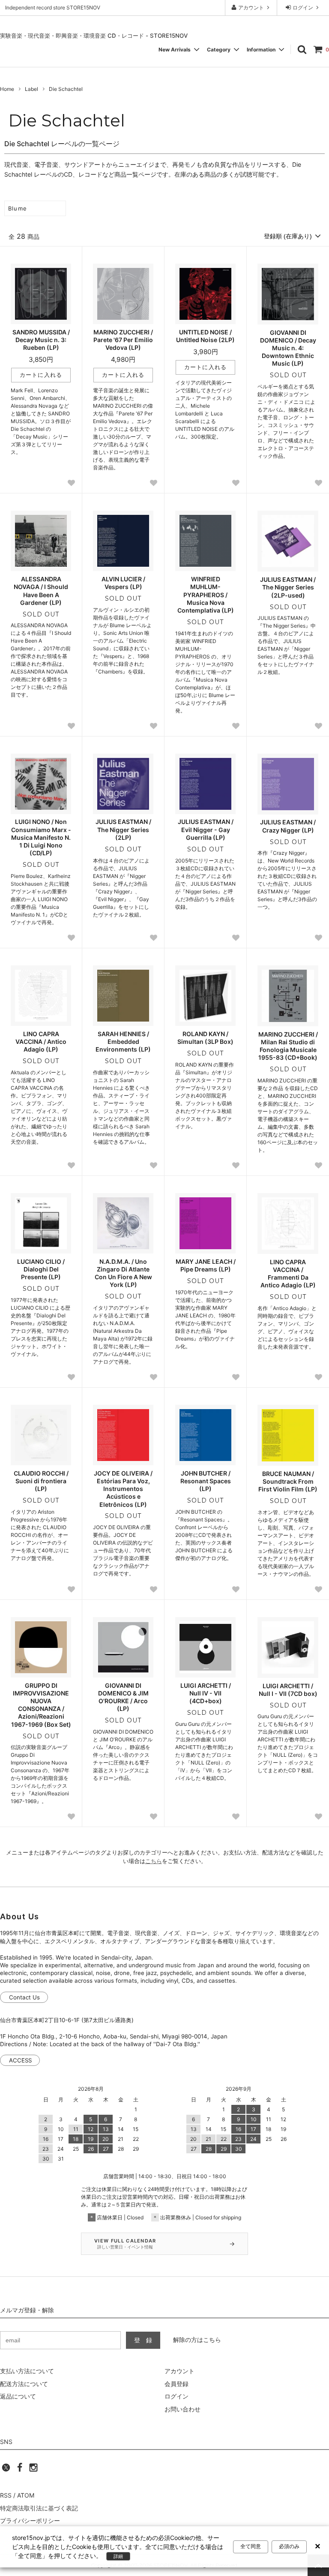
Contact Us (24, 1997)
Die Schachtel (66, 89)
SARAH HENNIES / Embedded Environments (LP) (123, 1042)
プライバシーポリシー (30, 2520)
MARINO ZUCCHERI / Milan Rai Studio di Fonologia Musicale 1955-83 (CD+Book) (288, 1046)
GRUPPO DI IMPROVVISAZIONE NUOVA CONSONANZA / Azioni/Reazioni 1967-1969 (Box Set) (41, 1705)
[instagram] (33, 2470)
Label (31, 89)
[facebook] (20, 2470)
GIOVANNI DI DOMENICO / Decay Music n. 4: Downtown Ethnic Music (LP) (288, 348)
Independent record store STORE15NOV (53, 8)
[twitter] (6, 2470)
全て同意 (251, 2546)
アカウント (251, 8)
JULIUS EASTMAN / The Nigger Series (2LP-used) (288, 587)
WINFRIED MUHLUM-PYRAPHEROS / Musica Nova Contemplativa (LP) (206, 595)
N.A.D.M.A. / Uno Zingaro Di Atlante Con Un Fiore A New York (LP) (123, 1273)
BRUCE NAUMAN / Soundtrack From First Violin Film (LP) (288, 1481)
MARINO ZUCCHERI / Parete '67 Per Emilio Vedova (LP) (123, 340)
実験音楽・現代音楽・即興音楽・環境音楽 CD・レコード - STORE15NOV (94, 36)
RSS (6, 2495)
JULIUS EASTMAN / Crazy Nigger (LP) (288, 826)
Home (7, 89)
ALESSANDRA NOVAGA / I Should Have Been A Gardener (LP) (41, 591)
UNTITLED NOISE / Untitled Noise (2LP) (205, 336)
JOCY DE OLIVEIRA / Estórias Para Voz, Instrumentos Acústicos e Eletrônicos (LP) (123, 1489)
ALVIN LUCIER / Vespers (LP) (123, 583)
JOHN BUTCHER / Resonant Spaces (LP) (206, 1481)
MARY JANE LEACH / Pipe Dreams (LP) (206, 1265)
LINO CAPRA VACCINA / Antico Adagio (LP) (41, 1042)
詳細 (118, 2556)
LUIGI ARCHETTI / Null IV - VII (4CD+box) (206, 1693)
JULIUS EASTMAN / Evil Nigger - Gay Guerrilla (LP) (206, 829)
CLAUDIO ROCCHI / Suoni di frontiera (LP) (41, 1481)
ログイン (303, 8)
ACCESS (20, 2060)
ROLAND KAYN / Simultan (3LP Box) (205, 1038)
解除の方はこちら (197, 2340)
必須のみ (289, 2546)
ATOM (26, 2495)
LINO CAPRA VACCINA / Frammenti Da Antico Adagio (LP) (288, 1274)
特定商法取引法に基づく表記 (39, 2508)
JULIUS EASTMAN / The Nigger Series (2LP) (123, 829)
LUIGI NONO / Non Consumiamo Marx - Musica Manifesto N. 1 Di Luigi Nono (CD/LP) (41, 837)
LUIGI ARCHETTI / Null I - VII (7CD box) (288, 1690)
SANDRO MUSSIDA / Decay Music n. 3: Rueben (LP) (41, 340)
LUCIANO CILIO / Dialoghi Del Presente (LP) (41, 1269)
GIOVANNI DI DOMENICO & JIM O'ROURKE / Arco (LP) (123, 1697)
